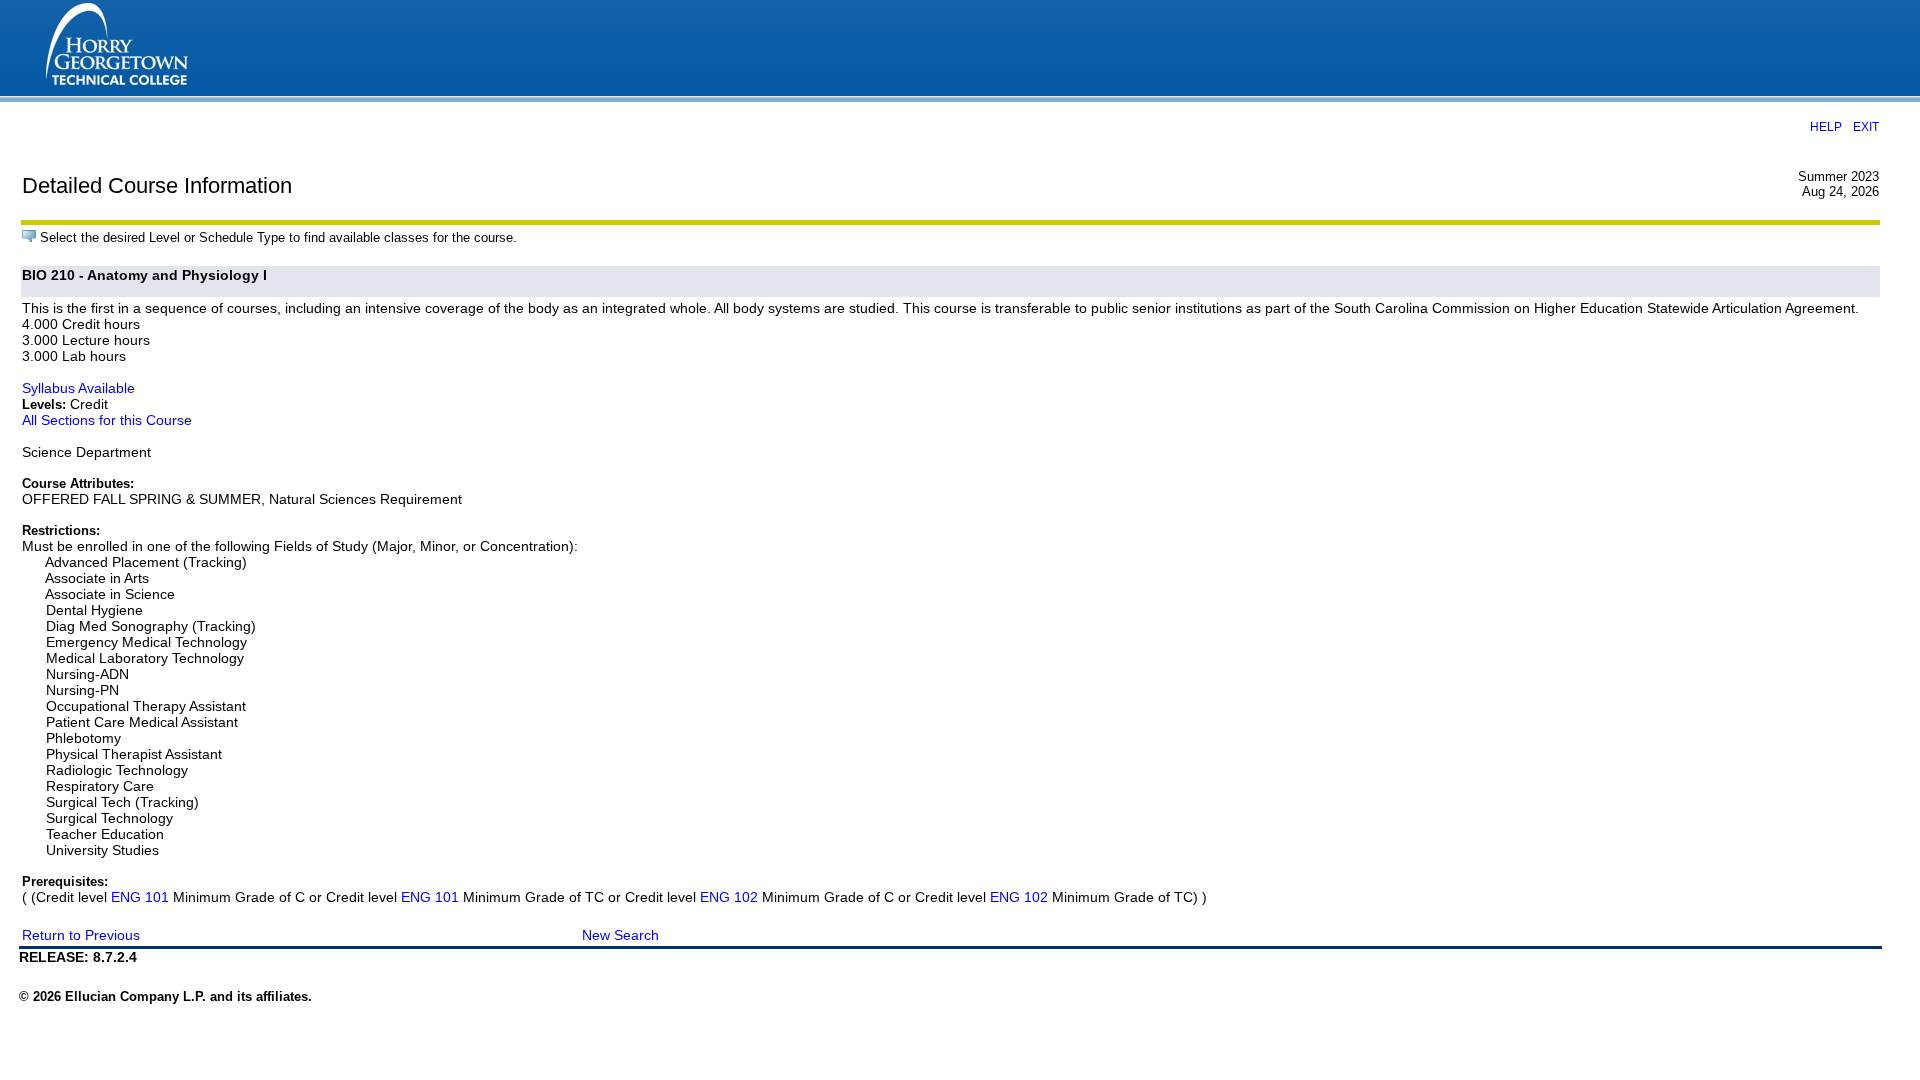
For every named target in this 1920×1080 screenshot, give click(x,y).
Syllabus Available (78, 388)
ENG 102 (729, 897)
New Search (620, 935)
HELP (1826, 126)
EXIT (1866, 126)
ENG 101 (140, 897)
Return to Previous (81, 935)
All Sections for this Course (107, 420)
